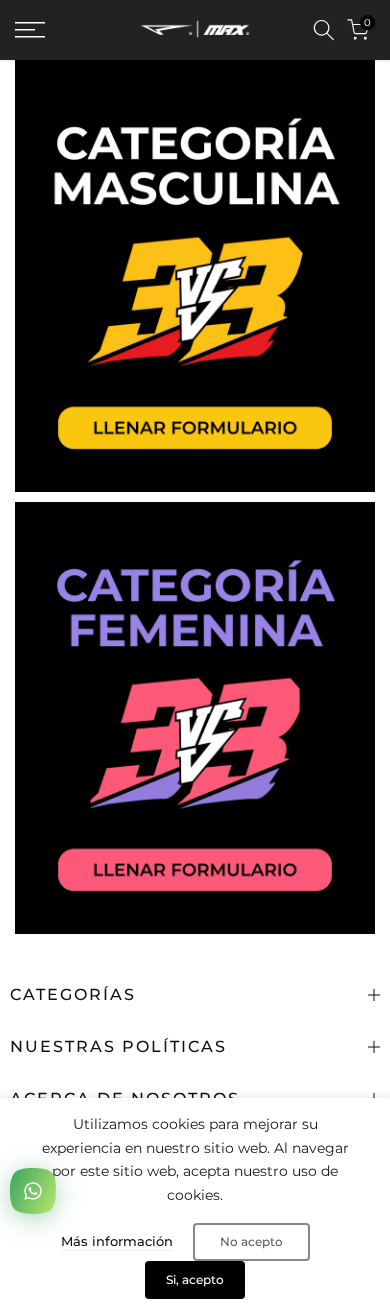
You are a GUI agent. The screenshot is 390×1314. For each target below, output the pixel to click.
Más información (117, 1241)
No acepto (251, 1241)
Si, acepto (195, 1279)
